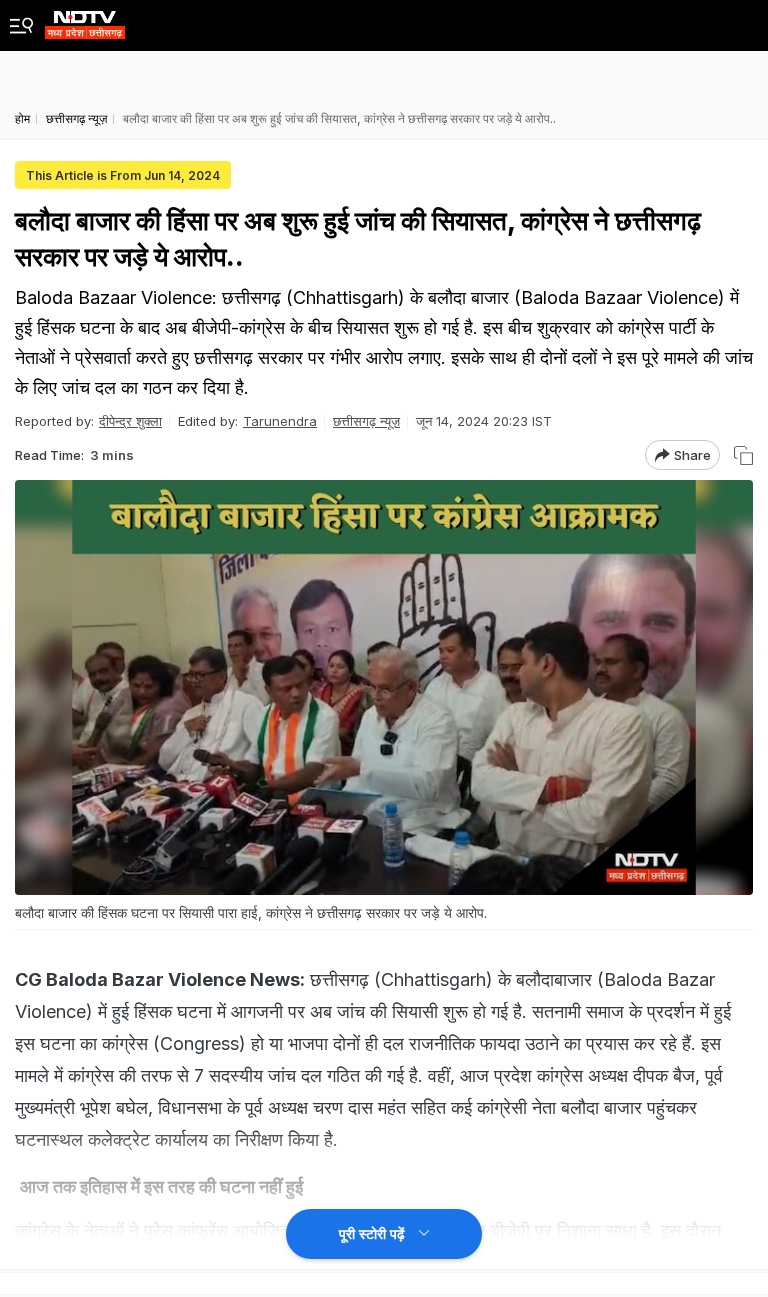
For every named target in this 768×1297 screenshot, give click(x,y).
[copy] (743, 455)
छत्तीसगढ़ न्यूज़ (366, 421)
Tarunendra (280, 421)
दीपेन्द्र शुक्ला (130, 421)
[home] (85, 19)
